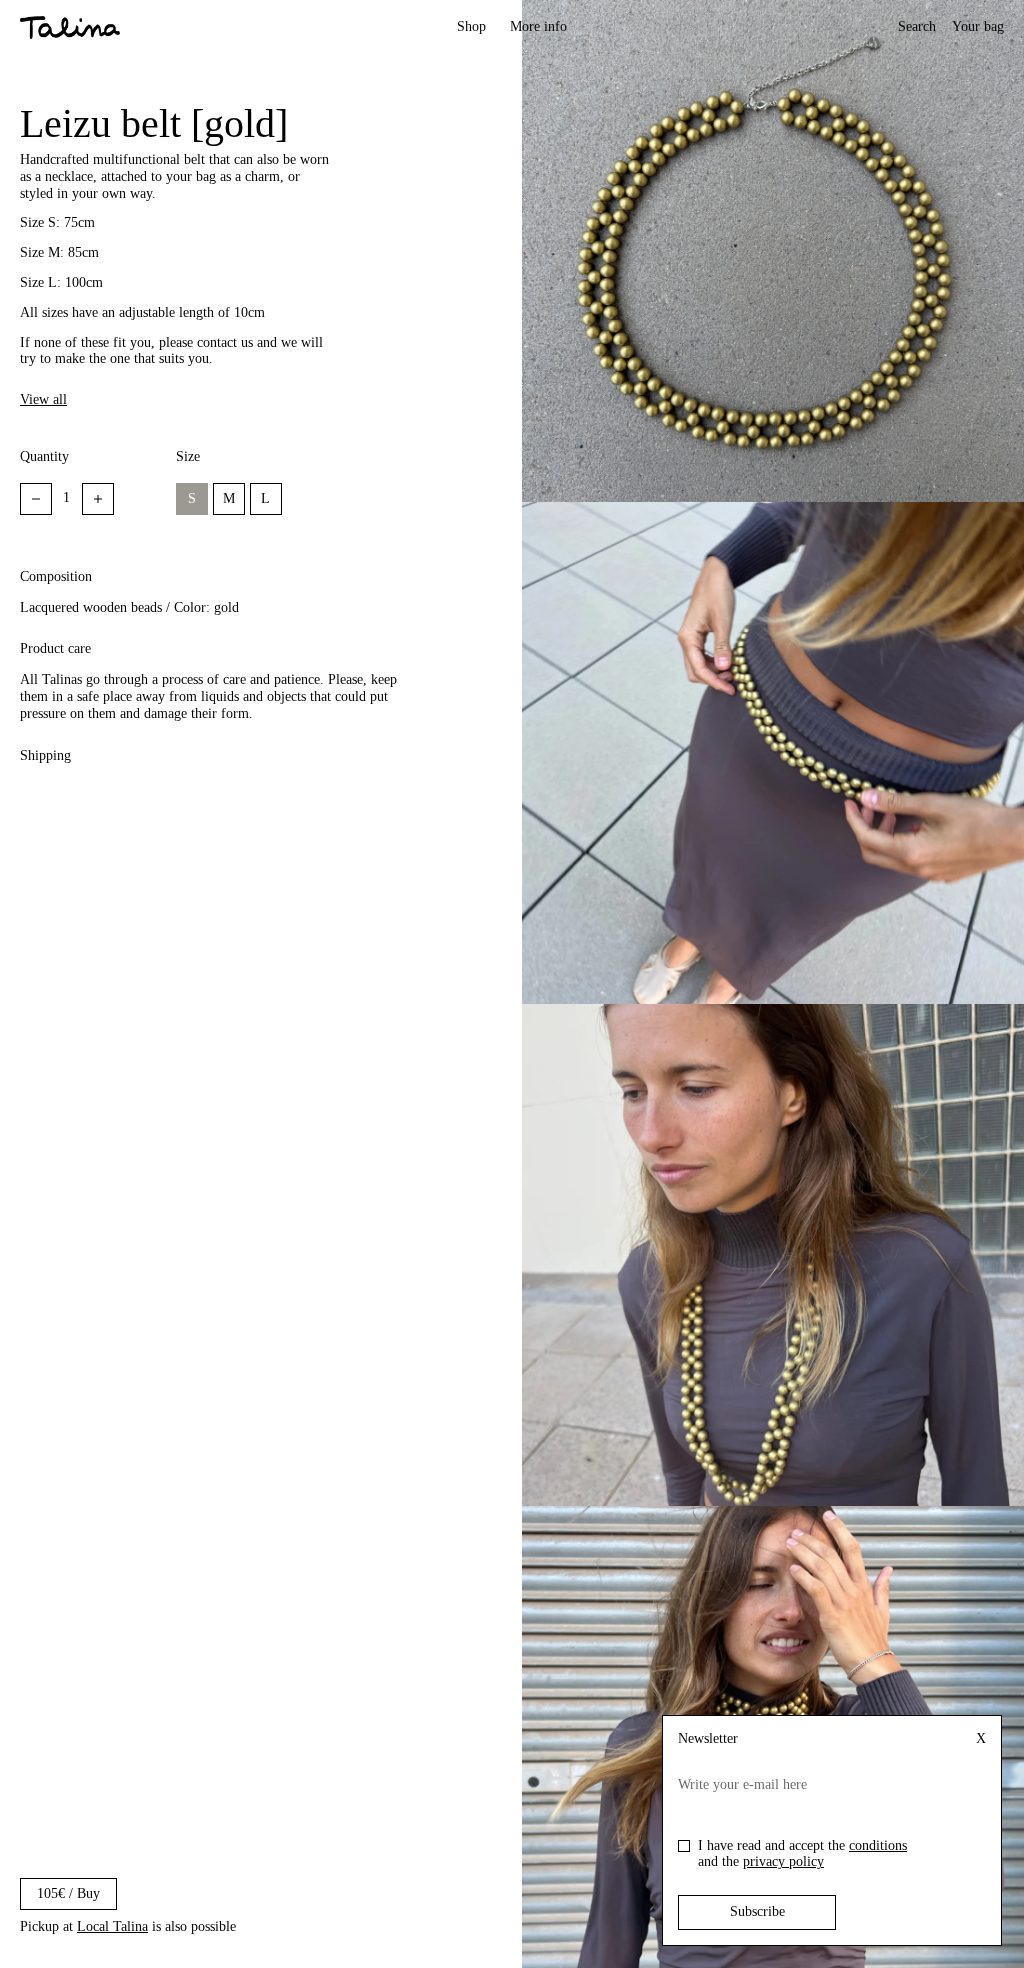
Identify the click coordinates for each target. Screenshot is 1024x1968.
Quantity (44, 456)
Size (188, 456)
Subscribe (757, 1911)
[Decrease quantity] (36, 499)
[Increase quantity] (98, 499)
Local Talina (112, 1926)
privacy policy (783, 1861)
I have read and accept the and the (802, 1854)
